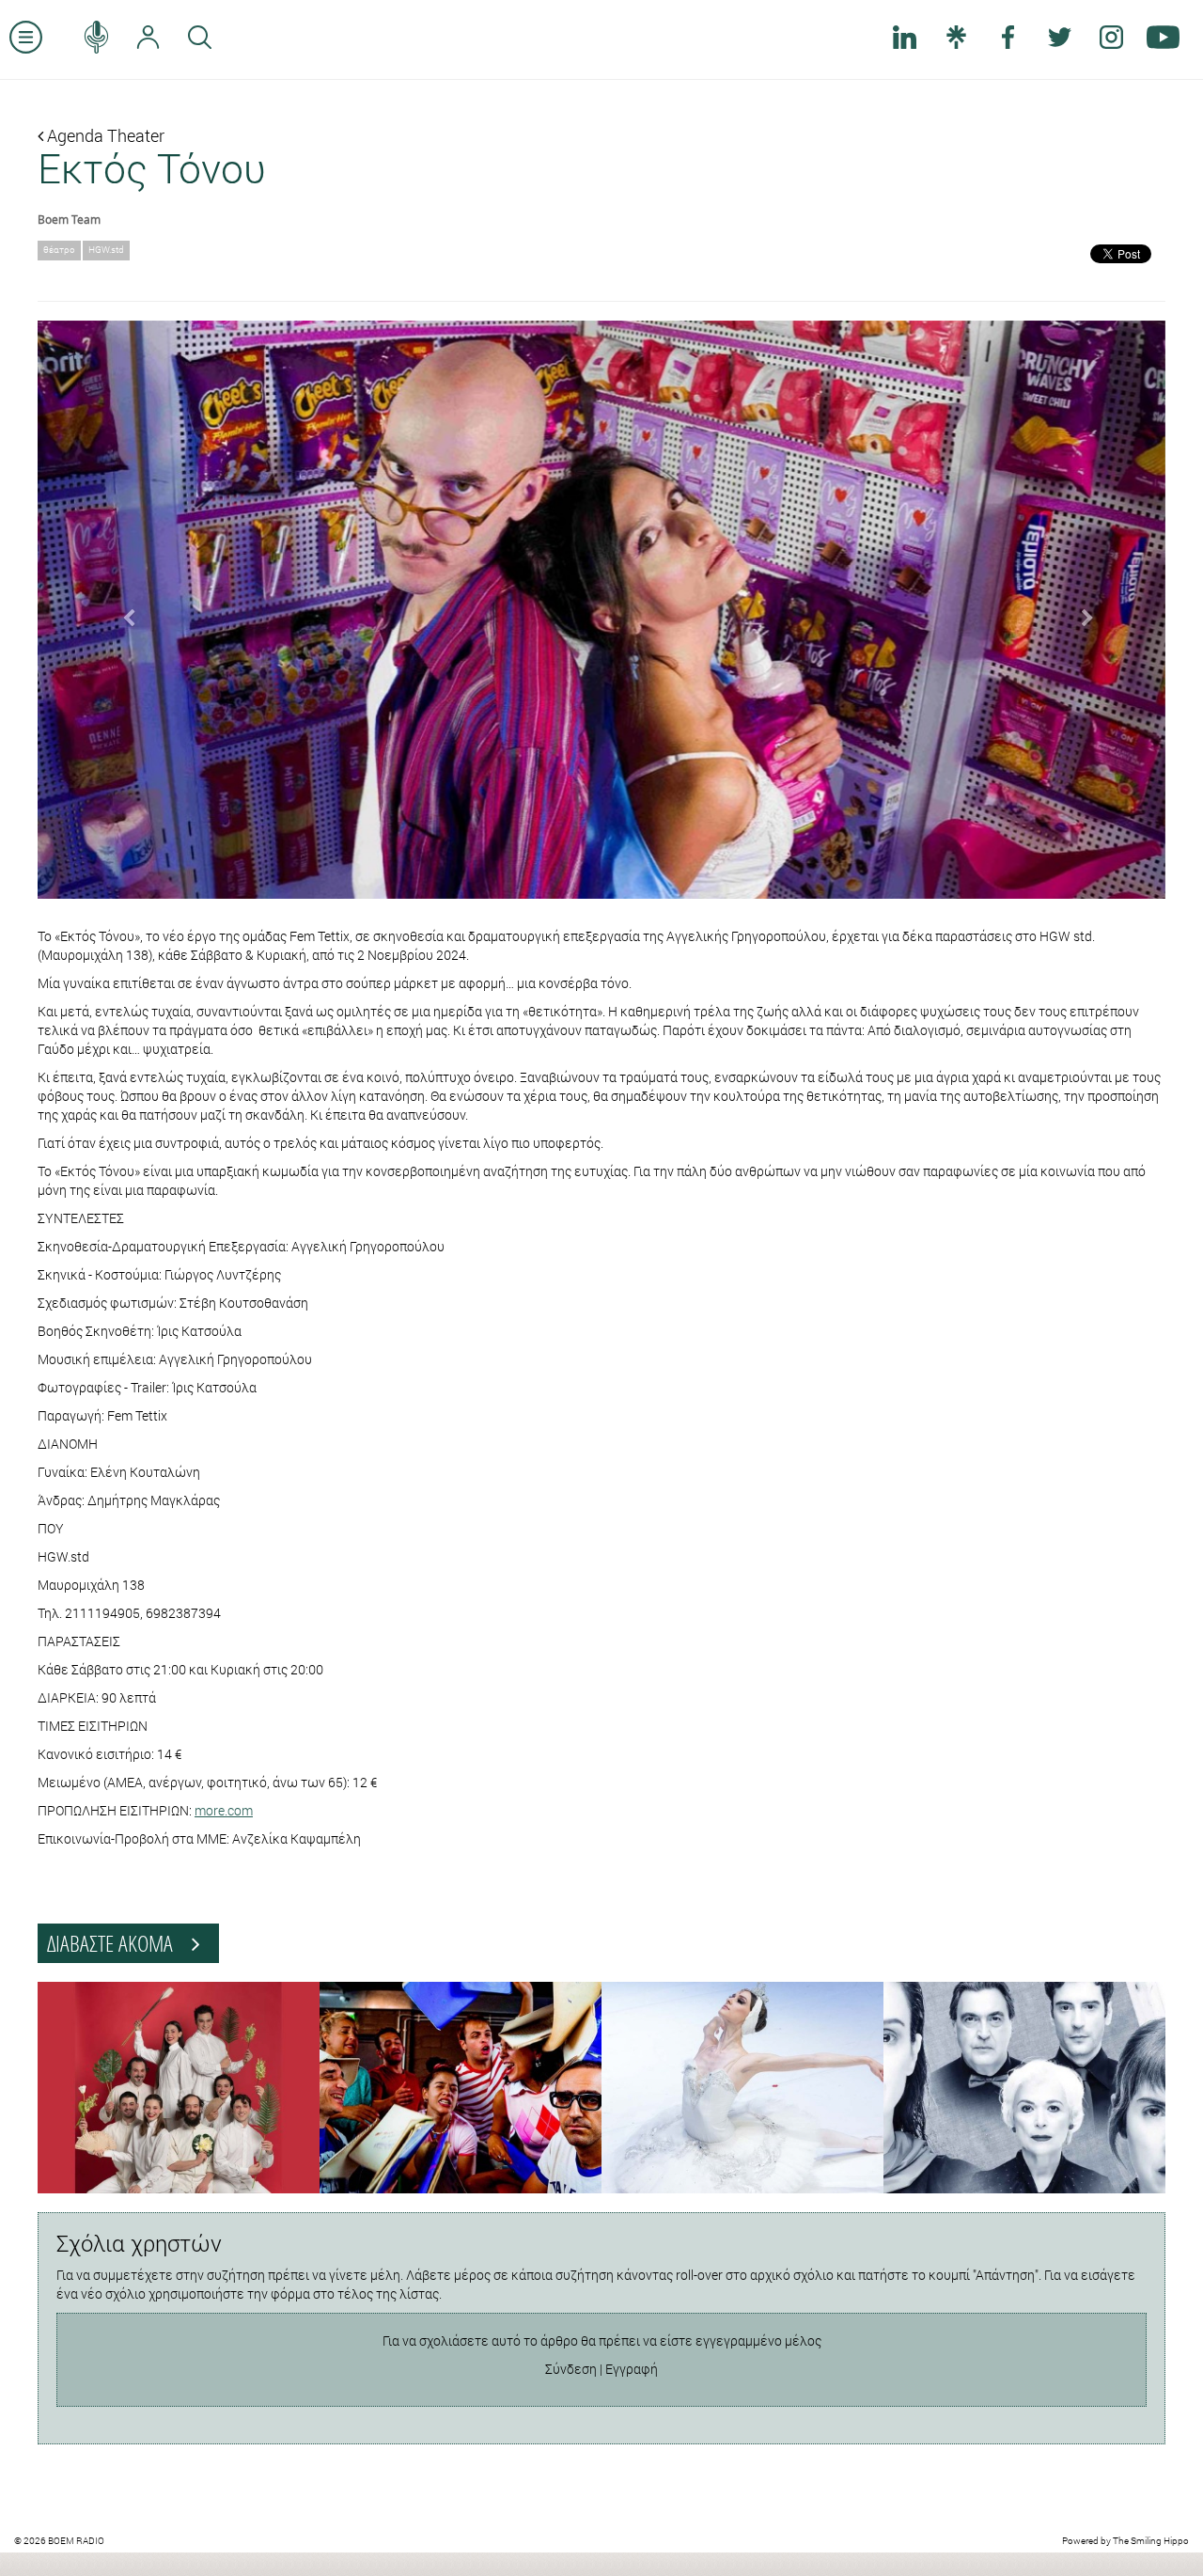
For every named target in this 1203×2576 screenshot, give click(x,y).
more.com (224, 1810)
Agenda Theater (104, 135)
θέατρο (59, 250)
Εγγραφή (632, 2369)
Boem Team (69, 219)
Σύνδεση (571, 2369)
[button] (122, 610)
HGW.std (106, 250)
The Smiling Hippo (1151, 2541)
